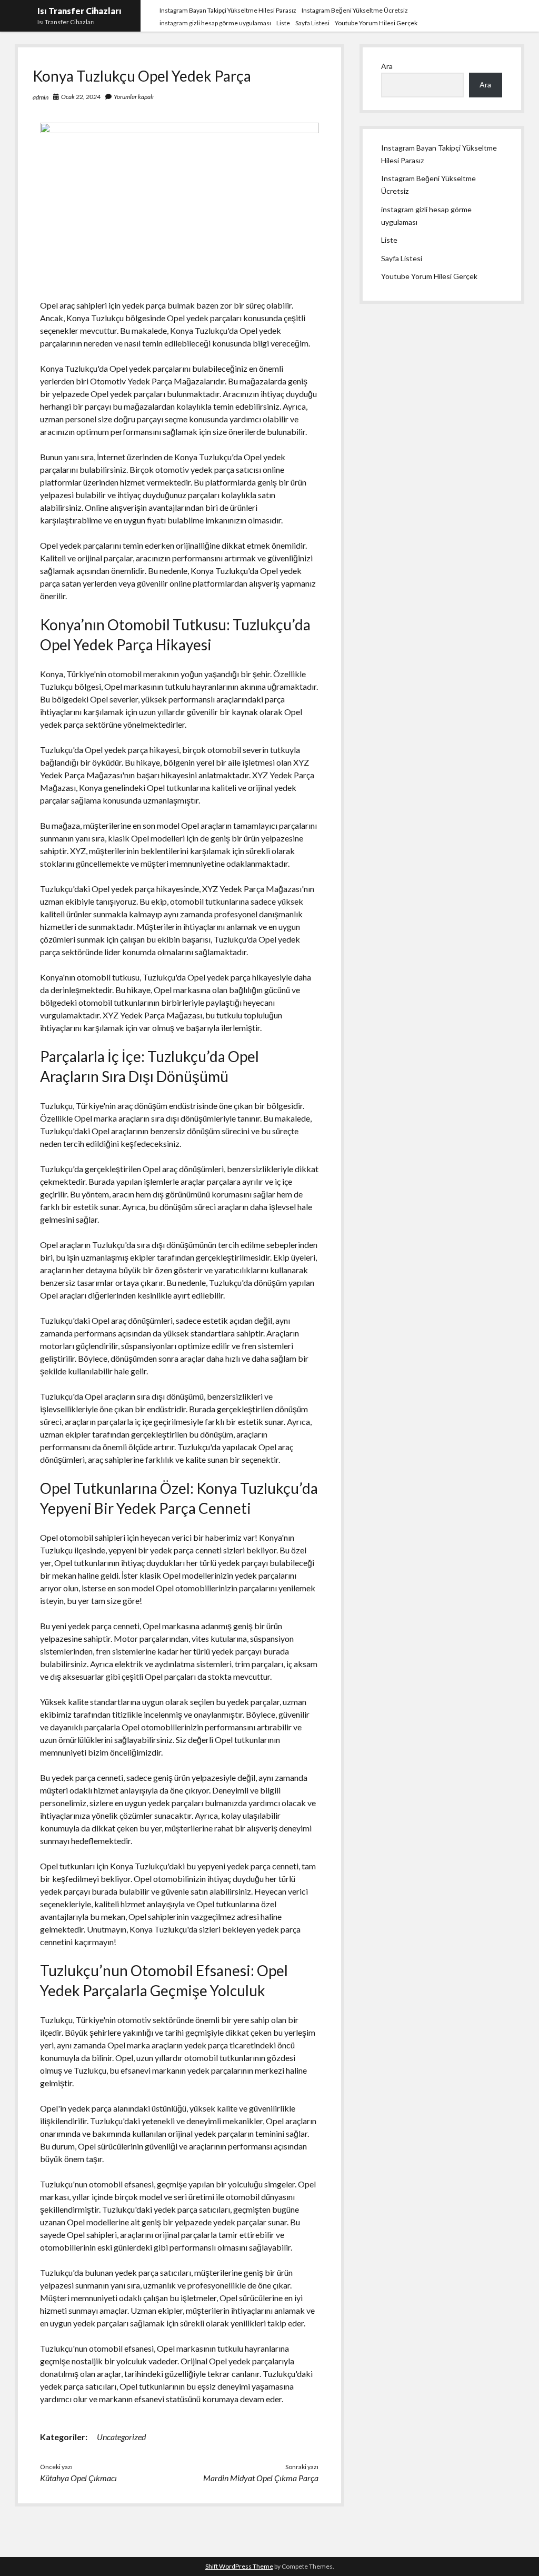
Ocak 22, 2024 (81, 97)
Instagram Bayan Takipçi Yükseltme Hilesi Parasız (228, 10)
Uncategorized (121, 2437)
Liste (283, 23)
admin (41, 97)
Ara (387, 66)
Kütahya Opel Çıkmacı (78, 2478)
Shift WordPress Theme (239, 2566)
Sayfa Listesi (312, 23)
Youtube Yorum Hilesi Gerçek (376, 23)
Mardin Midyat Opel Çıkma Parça (261, 2478)
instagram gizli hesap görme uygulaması (215, 23)
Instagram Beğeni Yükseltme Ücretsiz (355, 10)
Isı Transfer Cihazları (79, 11)
